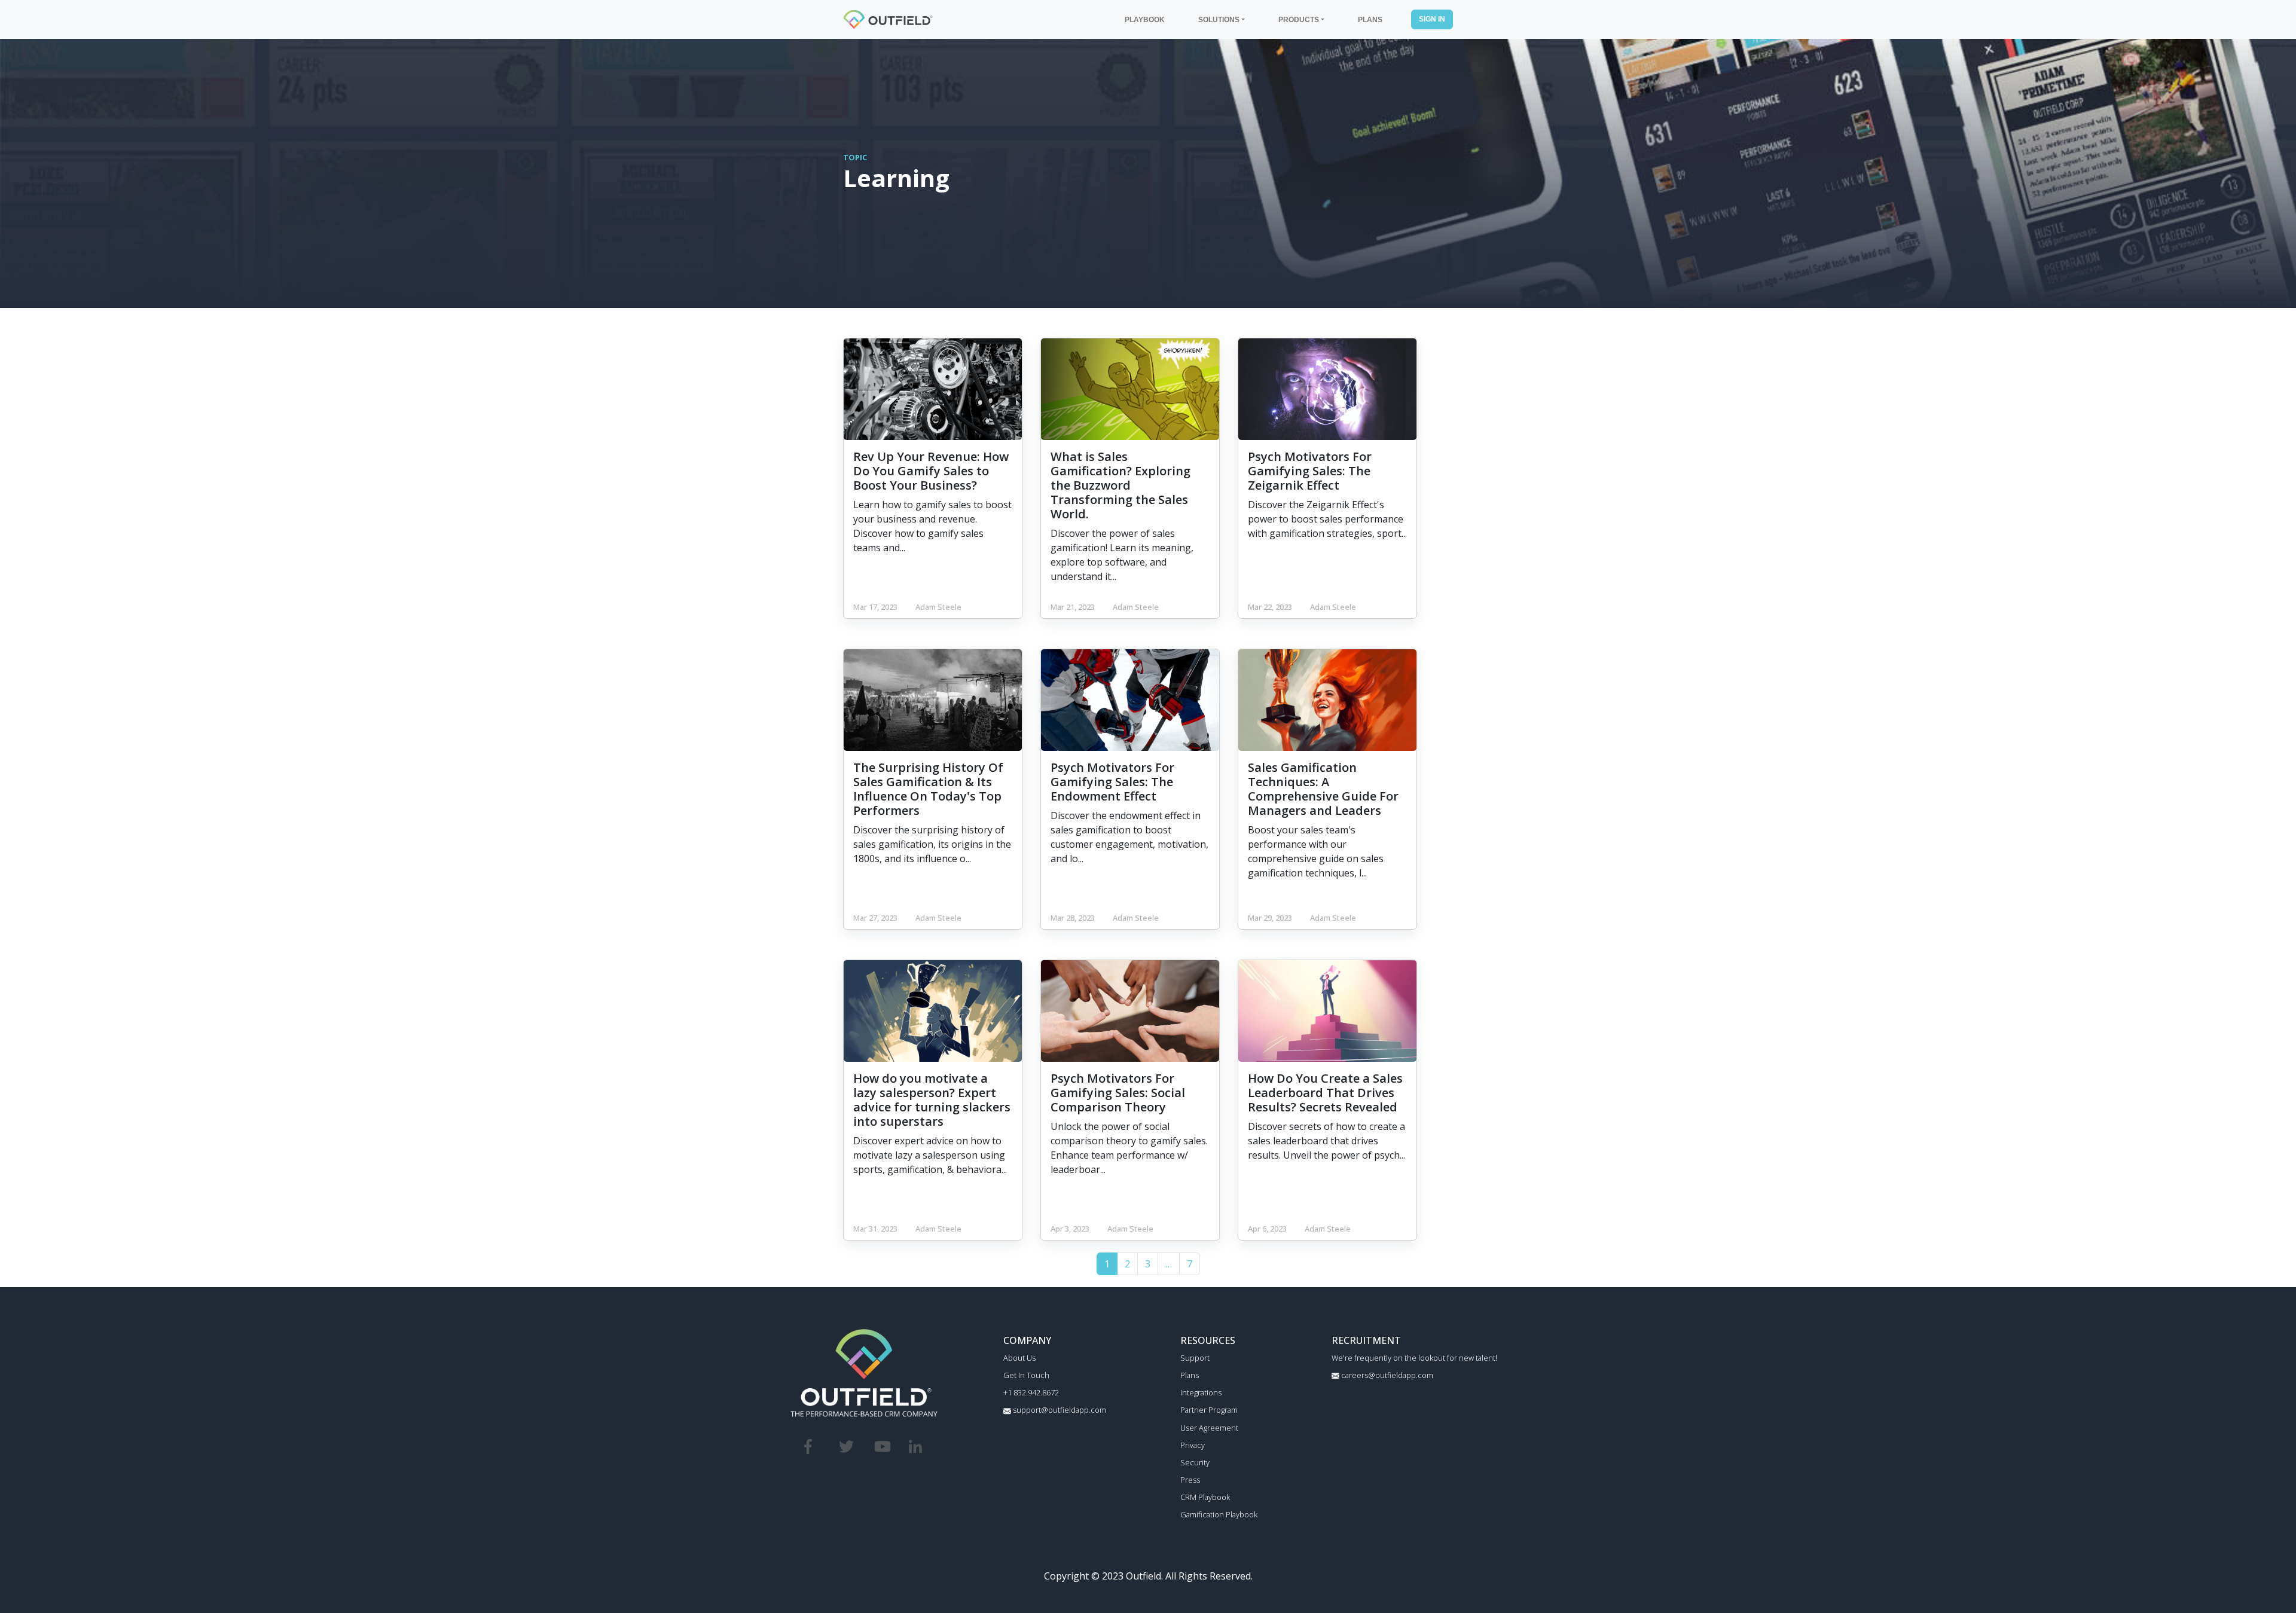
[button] (1169, 1264)
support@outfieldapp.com (1059, 1410)
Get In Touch (1026, 1375)
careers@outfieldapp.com (1386, 1375)
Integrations (1201, 1392)
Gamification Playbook (1219, 1514)
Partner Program (1209, 1410)
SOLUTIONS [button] (1219, 19)
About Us (1019, 1358)
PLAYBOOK (1145, 19)
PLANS (1370, 19)
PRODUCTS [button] (1299, 19)
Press (1190, 1480)
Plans (1190, 1375)
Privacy (1193, 1445)
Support (1195, 1358)
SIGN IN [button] (1432, 19)
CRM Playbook (1205, 1497)
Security (1195, 1462)
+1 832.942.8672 (1031, 1392)
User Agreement (1209, 1428)
